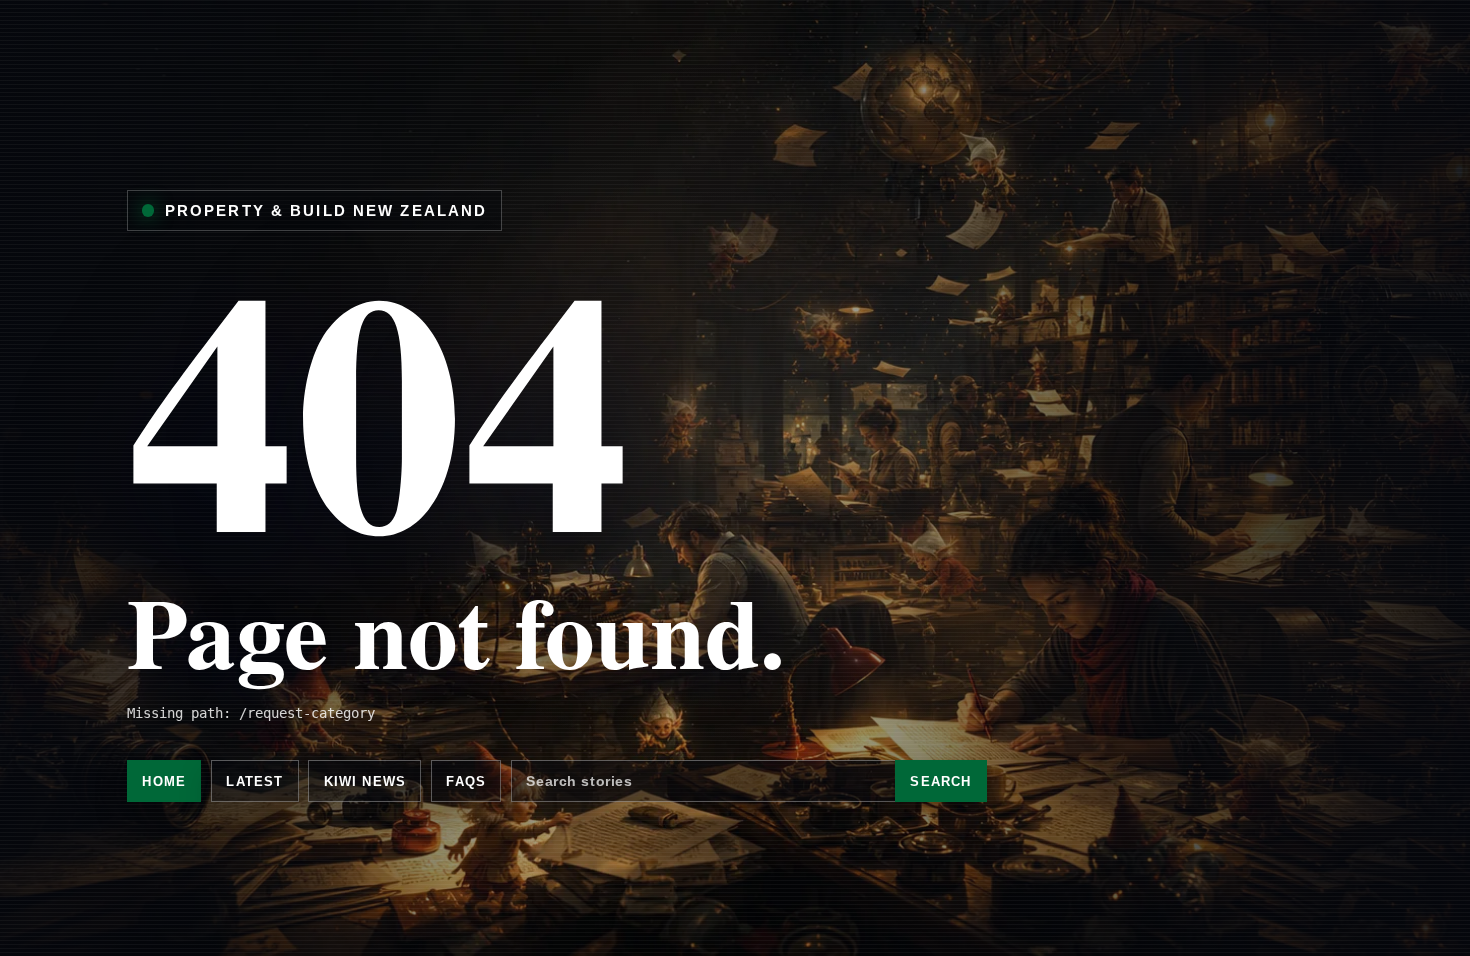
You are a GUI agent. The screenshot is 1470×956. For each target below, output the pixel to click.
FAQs (466, 781)
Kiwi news (365, 781)
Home (164, 781)
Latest (254, 781)
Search (940, 781)
